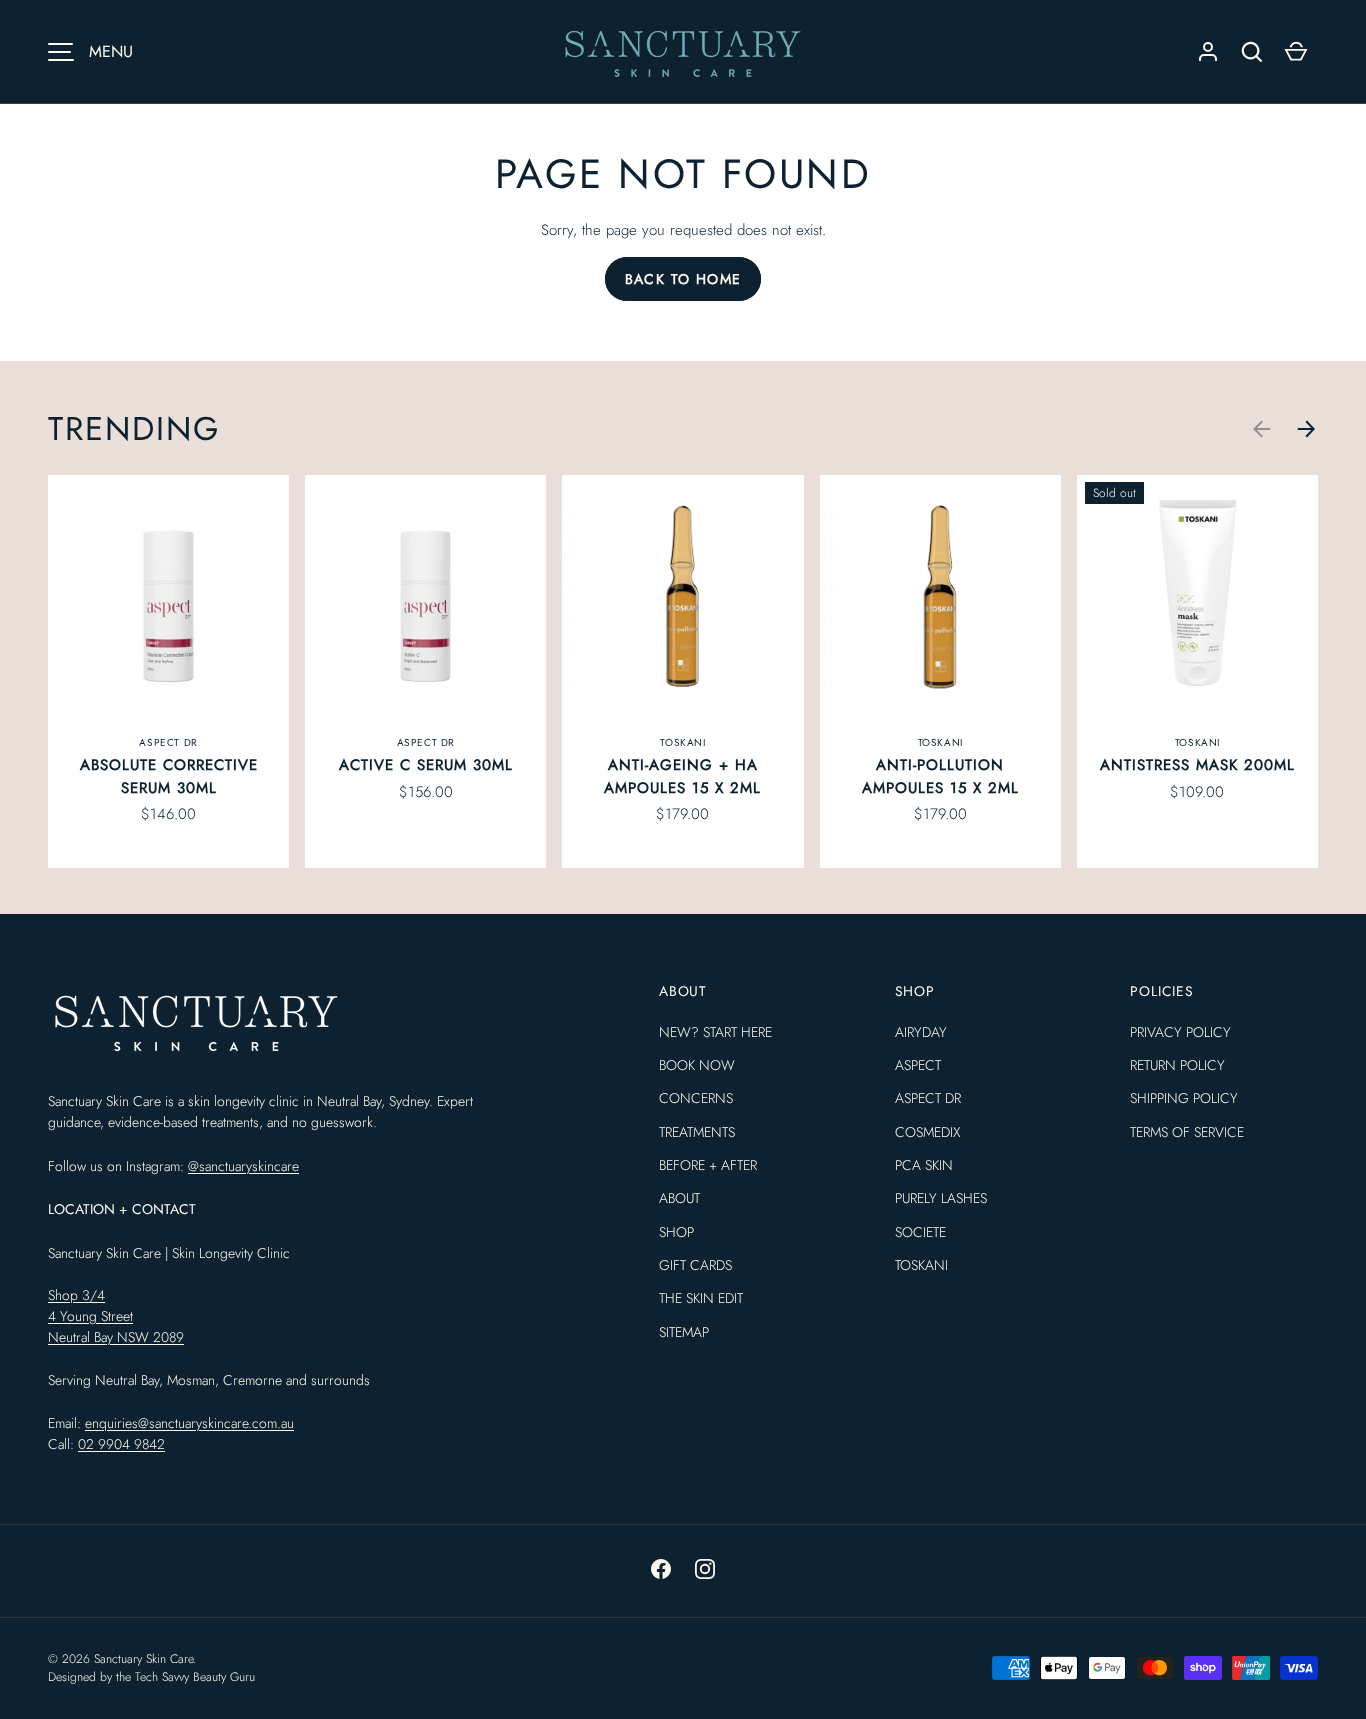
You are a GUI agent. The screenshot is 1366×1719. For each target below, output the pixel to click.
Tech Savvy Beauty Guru (195, 1677)
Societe (920, 1232)
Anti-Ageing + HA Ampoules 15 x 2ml (682, 776)
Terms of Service (1187, 1132)
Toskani (921, 1265)
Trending (134, 428)
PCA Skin (924, 1165)
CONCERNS (696, 1098)
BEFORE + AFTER (708, 1165)
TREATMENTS (697, 1132)
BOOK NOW (697, 1065)
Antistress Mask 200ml (1197, 765)
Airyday (921, 1032)
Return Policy (1177, 1065)
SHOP (676, 1232)
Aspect (918, 1065)
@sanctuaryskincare (243, 1166)
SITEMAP (684, 1332)
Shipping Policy (1184, 1098)
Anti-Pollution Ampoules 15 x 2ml (940, 776)
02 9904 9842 (121, 1444)
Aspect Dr (928, 1098)
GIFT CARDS (695, 1265)
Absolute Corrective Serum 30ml (169, 776)
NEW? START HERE (715, 1032)
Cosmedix (927, 1132)
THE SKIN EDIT (701, 1298)
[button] (1296, 52)
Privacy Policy (1180, 1032)
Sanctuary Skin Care (143, 1659)
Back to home (683, 279)
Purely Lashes (941, 1198)
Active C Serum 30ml (426, 765)
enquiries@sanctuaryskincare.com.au (189, 1423)
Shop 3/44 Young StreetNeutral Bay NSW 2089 (116, 1316)
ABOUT (679, 1198)
